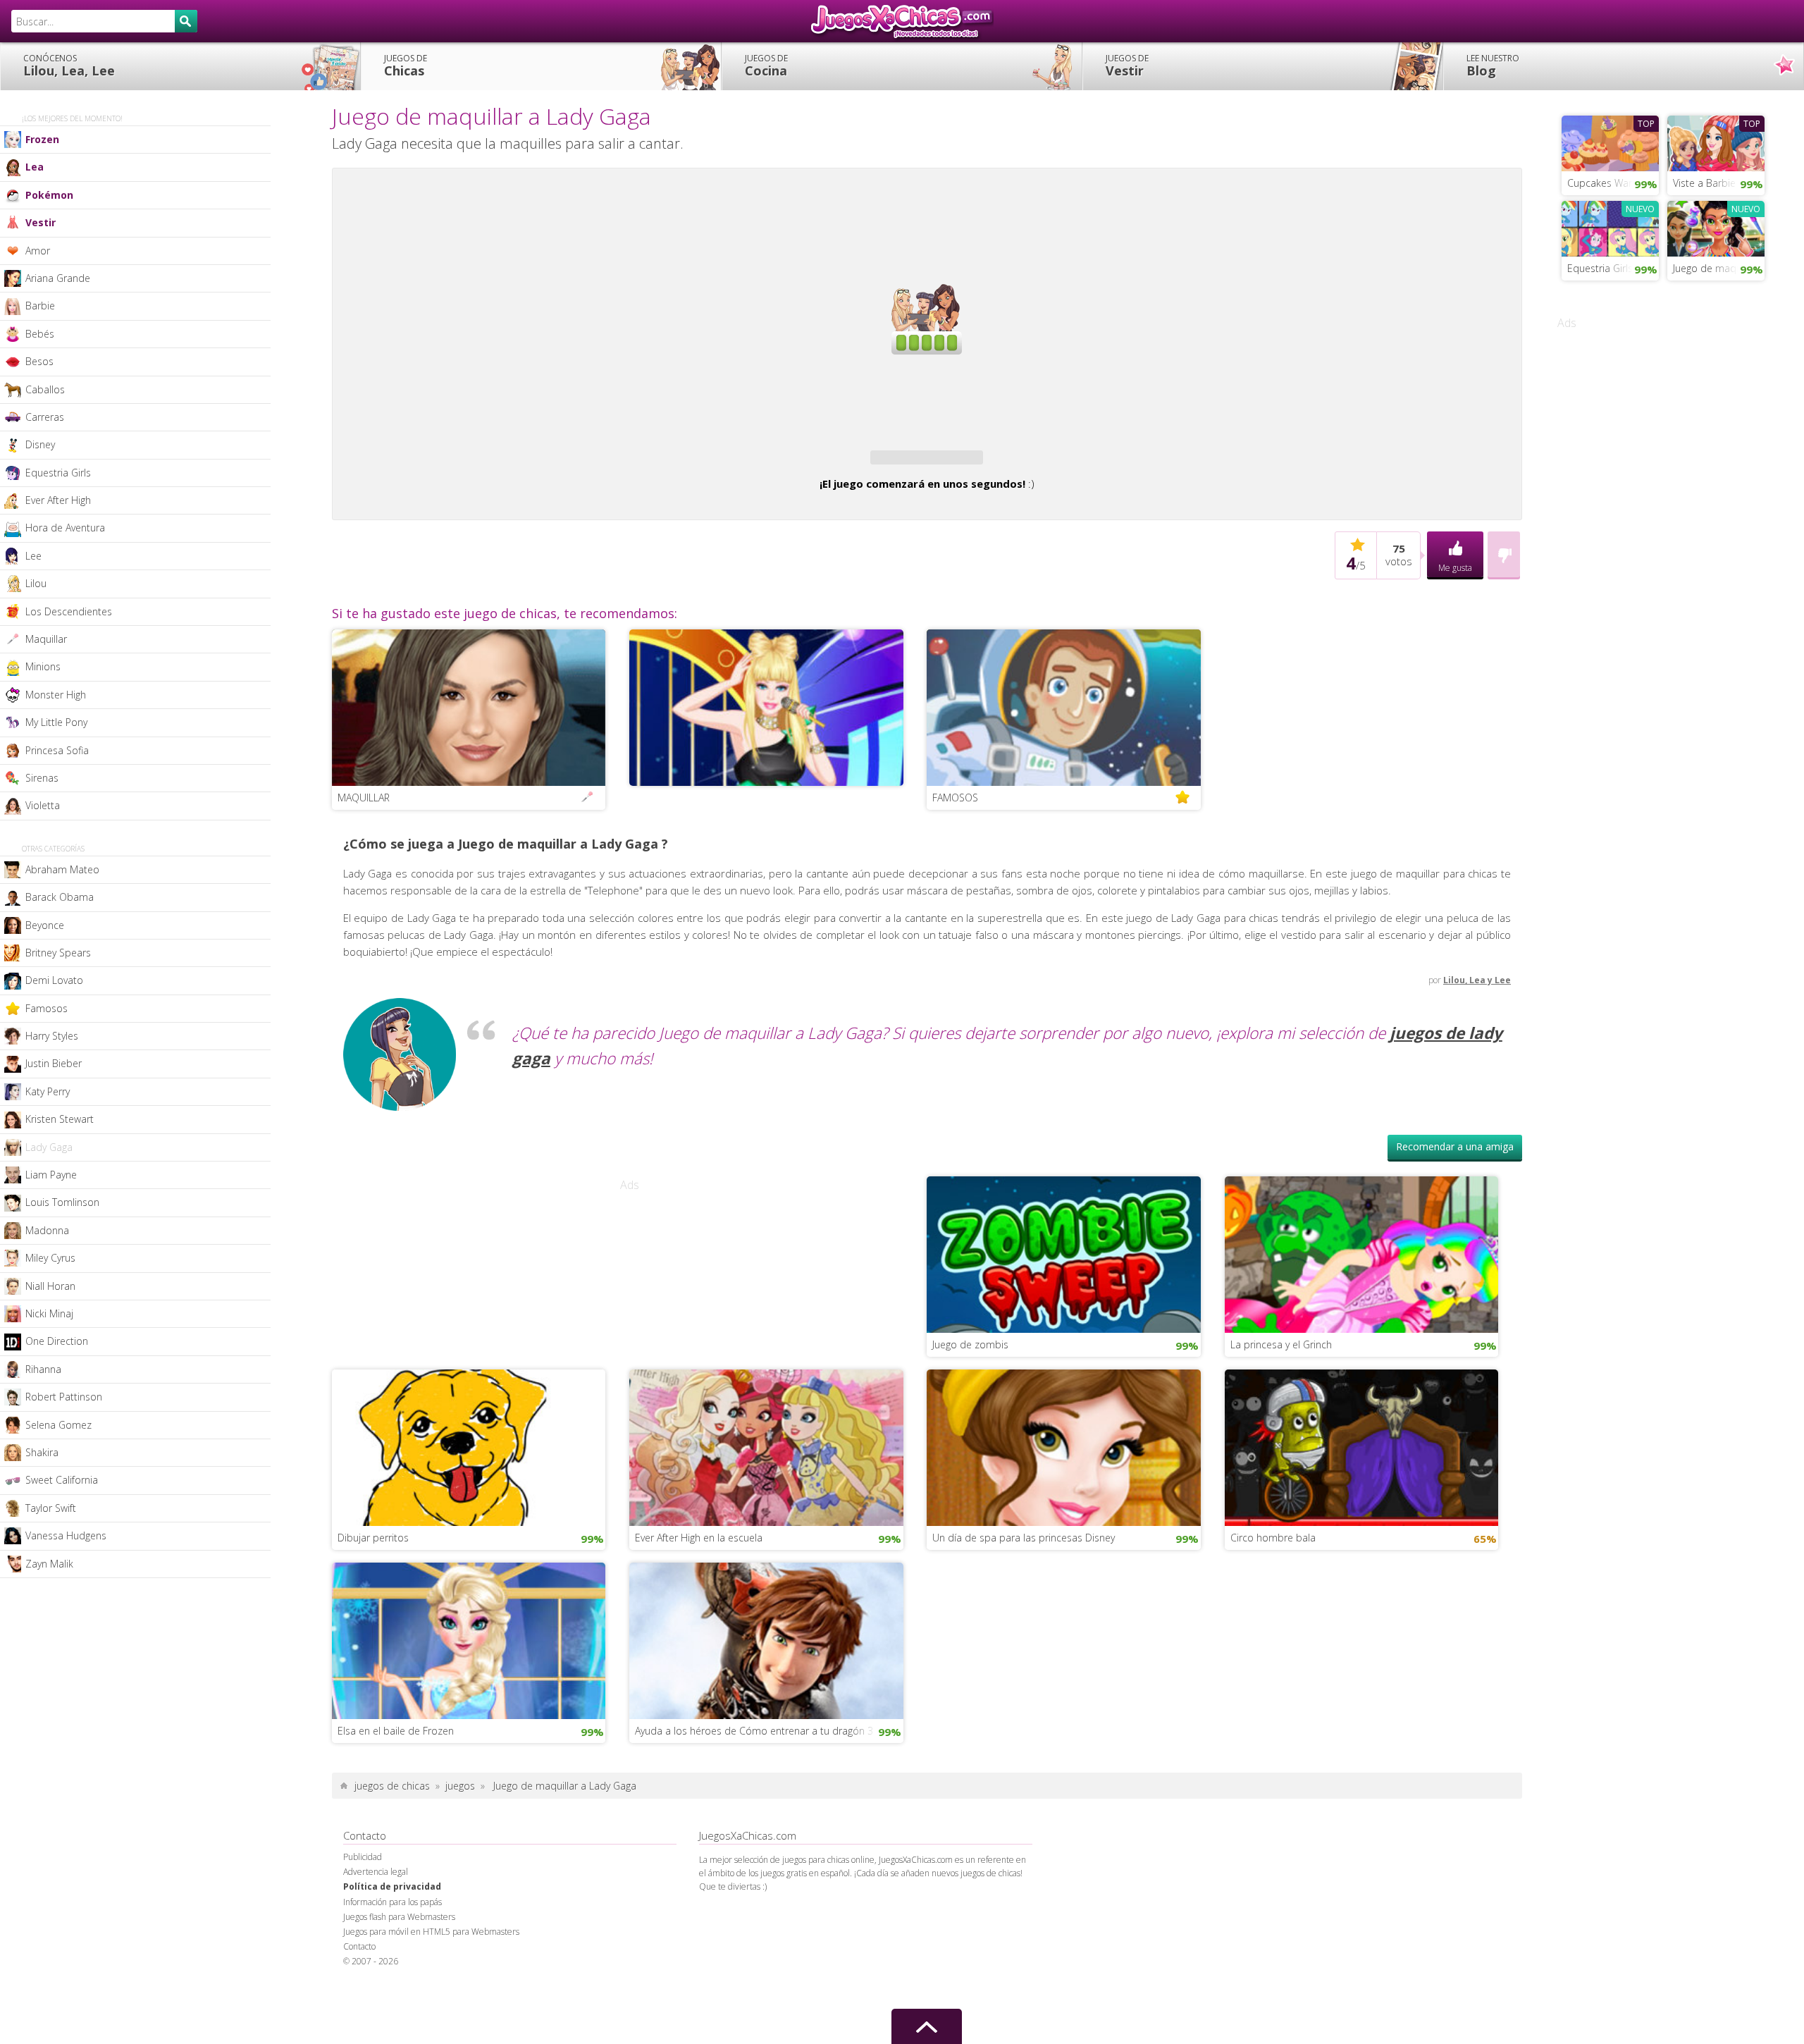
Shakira (42, 1452)
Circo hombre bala (1273, 1578)
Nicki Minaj (49, 1313)
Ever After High (58, 500)
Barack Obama (60, 897)
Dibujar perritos (373, 1578)
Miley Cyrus (50, 1258)
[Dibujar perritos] (469, 1487)
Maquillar (46, 639)
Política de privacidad (392, 1927)
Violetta (43, 805)
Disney (40, 444)
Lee (33, 556)
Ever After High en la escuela (699, 1578)
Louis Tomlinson (62, 1202)
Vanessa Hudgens (66, 1535)
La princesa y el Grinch (1281, 1385)
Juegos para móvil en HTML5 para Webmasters (431, 1972)
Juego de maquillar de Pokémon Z (1719, 268)
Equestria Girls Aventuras (1613, 268)
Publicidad (363, 1898)
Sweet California (62, 1480)
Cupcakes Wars (1602, 183)
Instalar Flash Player (927, 223)
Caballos (45, 389)
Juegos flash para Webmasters (399, 1958)
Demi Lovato (54, 980)
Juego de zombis (970, 1385)
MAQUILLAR (364, 838)
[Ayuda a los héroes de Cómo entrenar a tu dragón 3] (766, 1680)
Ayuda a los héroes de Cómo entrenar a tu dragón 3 (754, 1772)
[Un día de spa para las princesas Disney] (1064, 1487)
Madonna (47, 1230)
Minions (43, 666)
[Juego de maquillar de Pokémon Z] (1716, 227)
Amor (38, 251)
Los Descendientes (69, 611)
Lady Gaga (49, 1147)
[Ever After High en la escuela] (766, 1487)
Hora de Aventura (65, 528)
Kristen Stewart (60, 1119)
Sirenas (42, 778)
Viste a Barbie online (1719, 183)
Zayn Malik (49, 1564)
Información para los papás (393, 1943)
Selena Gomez (58, 1425)
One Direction (57, 1341)
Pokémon (49, 195)
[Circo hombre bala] (1362, 1487)
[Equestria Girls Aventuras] (1610, 227)
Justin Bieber (54, 1063)
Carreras (45, 417)
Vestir (1127, 66)
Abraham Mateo (62, 869)
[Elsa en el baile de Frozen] (469, 1680)
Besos (39, 361)
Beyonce (45, 925)
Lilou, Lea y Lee (1477, 1021)
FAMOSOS (955, 838)
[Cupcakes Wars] (1610, 142)
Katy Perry (48, 1091)
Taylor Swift (51, 1508)
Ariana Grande (58, 278)
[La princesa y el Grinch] (1362, 1294)
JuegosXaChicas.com (902, 21)
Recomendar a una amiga (1455, 1187)
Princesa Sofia (57, 750)
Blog (1493, 66)
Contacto (359, 1987)
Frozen (42, 139)
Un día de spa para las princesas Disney (1024, 1578)
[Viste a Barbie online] (1716, 142)
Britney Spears (58, 953)
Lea (35, 167)
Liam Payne (51, 1175)
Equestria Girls (58, 473)
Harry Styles (52, 1036)
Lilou (36, 583)
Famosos (47, 1008)
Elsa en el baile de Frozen (396, 1772)
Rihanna (43, 1369)
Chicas (406, 66)
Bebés (40, 334)
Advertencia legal (376, 1913)
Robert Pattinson (64, 1397)
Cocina (766, 66)
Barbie (40, 306)
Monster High (56, 695)
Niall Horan (50, 1286)
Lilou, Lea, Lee (69, 66)
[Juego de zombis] (1064, 1294)
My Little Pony (56, 722)
